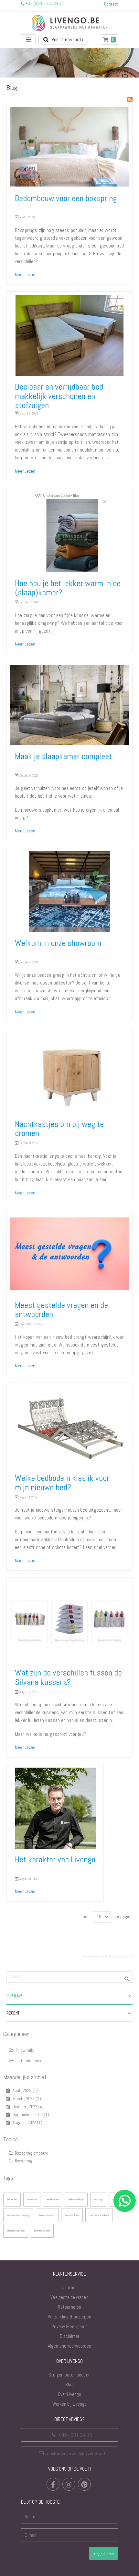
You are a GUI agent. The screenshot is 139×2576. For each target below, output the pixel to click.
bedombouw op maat (16, 2231)
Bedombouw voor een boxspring (66, 198)
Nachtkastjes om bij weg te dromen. (59, 1129)
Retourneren (69, 2307)
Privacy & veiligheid (69, 2326)
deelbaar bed (12, 2199)
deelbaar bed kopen (76, 2199)
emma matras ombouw (99, 2215)
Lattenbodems (28, 2061)
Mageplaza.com (126, 1956)
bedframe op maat (42, 2231)
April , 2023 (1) (24, 2091)
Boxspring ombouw (31, 2153)
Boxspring (23, 2161)
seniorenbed (32, 2199)
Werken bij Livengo (69, 2404)
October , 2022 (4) (27, 2107)
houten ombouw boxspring (18, 2215)
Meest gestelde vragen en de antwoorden (61, 1310)
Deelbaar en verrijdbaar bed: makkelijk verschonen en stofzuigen (60, 396)
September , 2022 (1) (29, 2115)
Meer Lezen (25, 275)
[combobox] (63, 40)
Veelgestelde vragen (69, 2297)
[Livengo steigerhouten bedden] (69, 23)
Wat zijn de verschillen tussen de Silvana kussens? (68, 1677)
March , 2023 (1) (25, 2099)
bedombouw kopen (47, 2215)
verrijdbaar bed (53, 2199)
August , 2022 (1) (26, 2123)
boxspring (98, 2199)
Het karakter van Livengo (55, 1860)
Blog (69, 2384)
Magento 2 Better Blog (103, 1956)
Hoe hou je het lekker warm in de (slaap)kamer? (68, 588)
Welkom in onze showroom (58, 943)
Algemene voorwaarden (69, 2346)
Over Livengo (69, 2394)
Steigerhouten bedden (69, 2375)
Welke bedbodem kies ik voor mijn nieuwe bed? (62, 1483)
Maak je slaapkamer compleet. (64, 756)
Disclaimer (70, 2336)
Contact (69, 2287)
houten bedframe (72, 2215)
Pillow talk (24, 2050)
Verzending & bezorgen (69, 2317)
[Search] (127, 1978)
